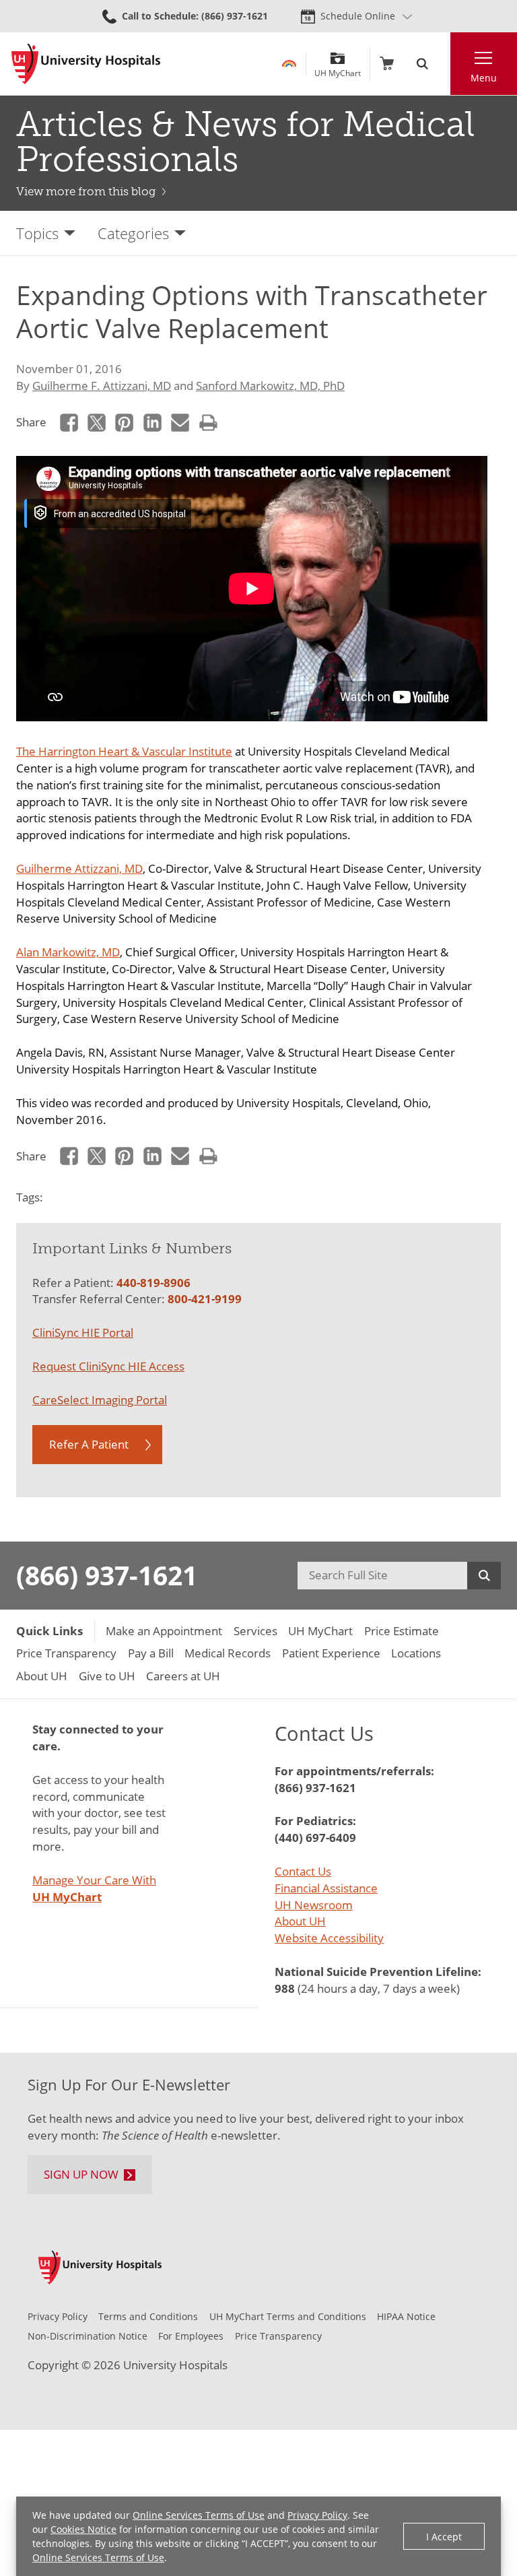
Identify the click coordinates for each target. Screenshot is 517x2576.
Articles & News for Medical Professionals (245, 142)
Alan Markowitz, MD (68, 952)
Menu (484, 78)
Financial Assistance (326, 1888)
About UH (300, 1921)
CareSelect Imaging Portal (100, 1400)
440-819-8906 (153, 1283)
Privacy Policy (317, 2515)
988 (285, 1988)
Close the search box (443, 64)
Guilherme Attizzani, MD (79, 868)
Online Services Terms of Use (199, 2515)
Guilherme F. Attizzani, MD (102, 386)
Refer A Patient (89, 1444)
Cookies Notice (83, 2529)
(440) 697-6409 (315, 1838)
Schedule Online (358, 16)
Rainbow (289, 64)
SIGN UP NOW (81, 2174)
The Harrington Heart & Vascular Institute (124, 751)
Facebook (69, 423)
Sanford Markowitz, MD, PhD (270, 386)
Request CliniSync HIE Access (108, 1366)
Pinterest (125, 423)
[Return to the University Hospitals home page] (86, 64)
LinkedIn (152, 423)
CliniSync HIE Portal (83, 1332)
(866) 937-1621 (107, 1575)
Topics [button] (37, 233)
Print (208, 423)
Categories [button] (133, 233)
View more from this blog (86, 191)
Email (181, 423)
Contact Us (303, 1871)
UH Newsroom (314, 1905)
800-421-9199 (205, 1299)
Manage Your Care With (94, 1888)
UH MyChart (338, 68)
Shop (387, 64)
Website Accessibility (329, 1938)
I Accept (444, 2537)
